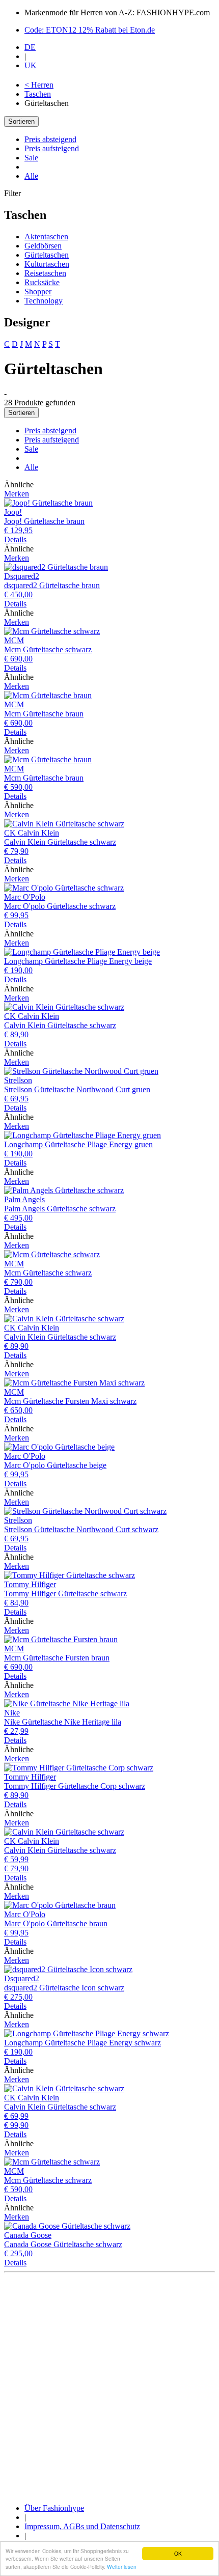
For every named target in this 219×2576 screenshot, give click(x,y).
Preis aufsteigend (52, 148)
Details (15, 539)
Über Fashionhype (54, 2508)
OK (178, 2553)
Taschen (38, 94)
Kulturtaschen (47, 264)
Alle (31, 176)
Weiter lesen (122, 2567)
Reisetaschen (45, 273)
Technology (44, 301)
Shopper (38, 292)
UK (31, 65)
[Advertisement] (109, 2386)
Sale (31, 158)
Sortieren (21, 121)
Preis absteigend (50, 139)
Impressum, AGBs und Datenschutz (82, 2526)
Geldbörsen (43, 246)
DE (30, 47)
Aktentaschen (46, 237)
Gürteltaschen (47, 255)
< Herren (39, 85)
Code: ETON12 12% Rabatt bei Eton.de (90, 30)
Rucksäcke (42, 282)
